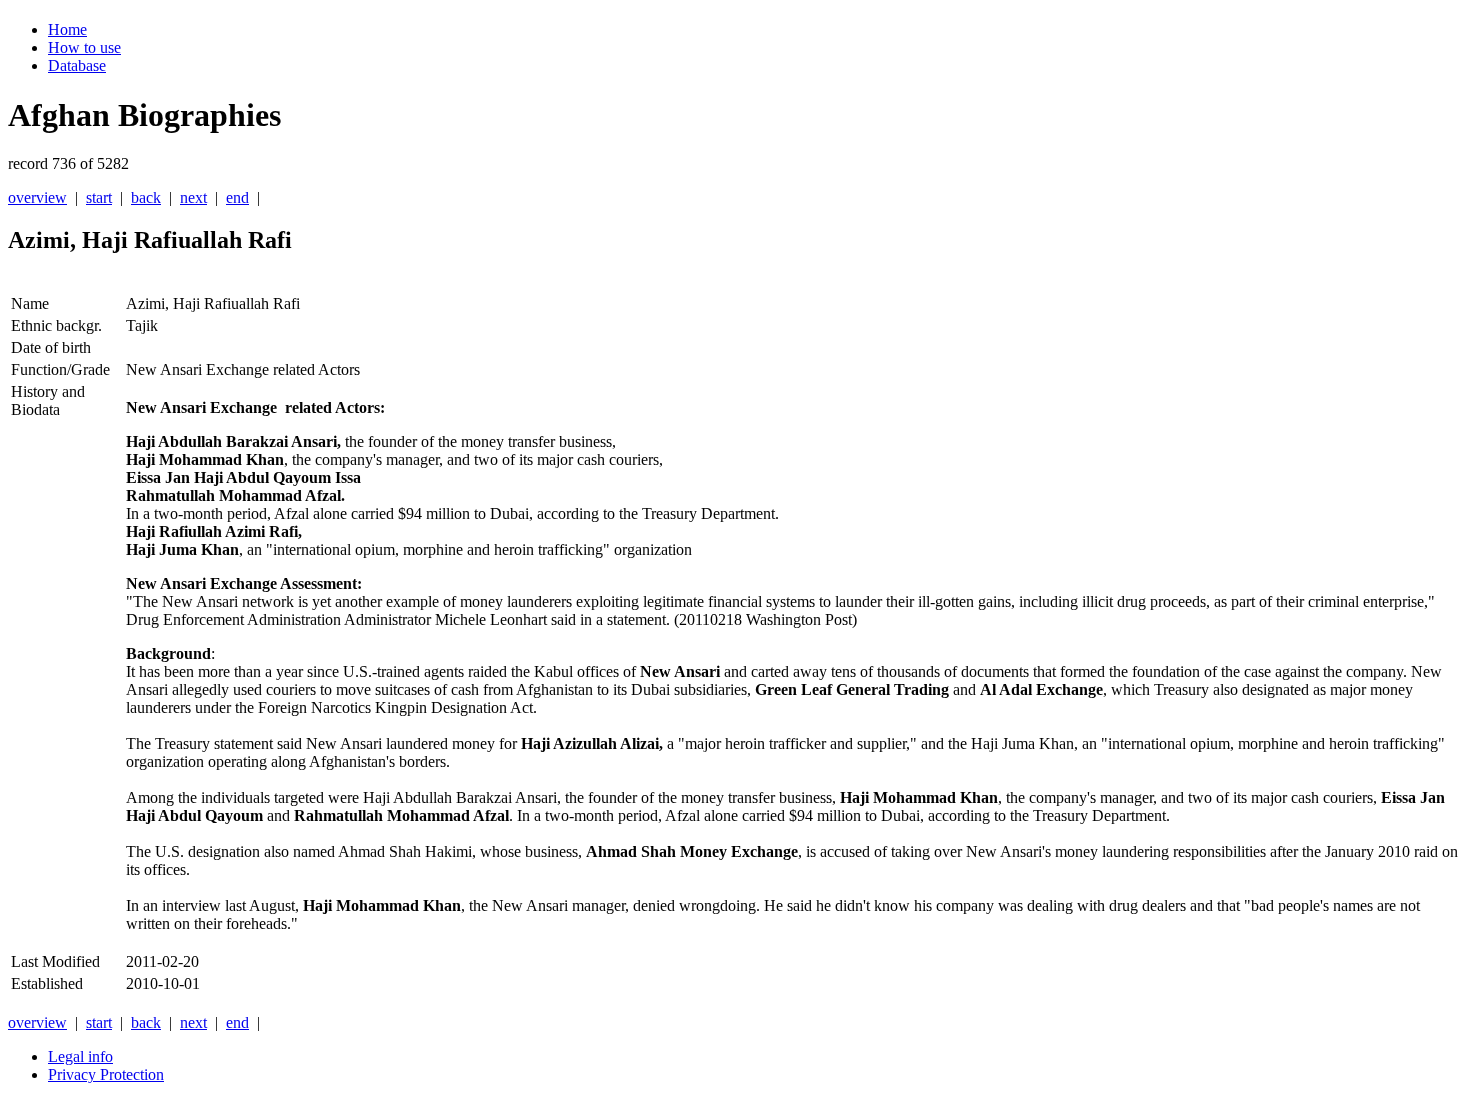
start (99, 197)
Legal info (80, 1056)
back (146, 197)
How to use (84, 47)
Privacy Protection (106, 1074)
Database (77, 65)
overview (37, 197)
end (237, 197)
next (193, 197)
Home (67, 29)
